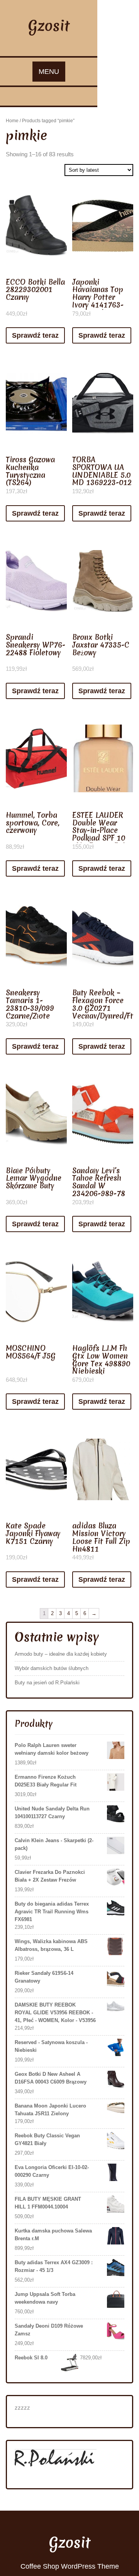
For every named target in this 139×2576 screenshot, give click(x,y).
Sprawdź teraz (35, 335)
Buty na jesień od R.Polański (47, 1683)
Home (12, 121)
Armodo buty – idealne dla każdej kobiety (61, 1654)
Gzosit (49, 26)
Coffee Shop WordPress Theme (70, 2566)
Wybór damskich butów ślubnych (52, 1668)
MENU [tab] (49, 72)
